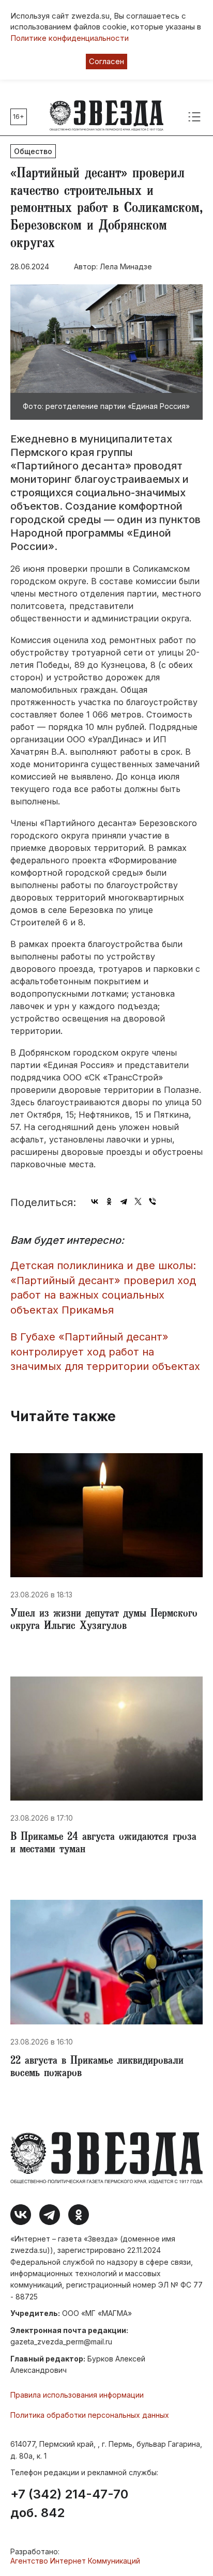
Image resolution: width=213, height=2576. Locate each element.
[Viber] (153, 1201)
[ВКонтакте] (95, 1201)
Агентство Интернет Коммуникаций (75, 2561)
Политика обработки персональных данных (90, 2415)
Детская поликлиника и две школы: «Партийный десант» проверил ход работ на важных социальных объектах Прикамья (103, 1288)
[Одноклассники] (109, 1201)
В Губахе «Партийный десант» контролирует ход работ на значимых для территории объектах (105, 1352)
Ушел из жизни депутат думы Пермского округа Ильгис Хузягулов (104, 1621)
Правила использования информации (77, 2395)
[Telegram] (124, 1201)
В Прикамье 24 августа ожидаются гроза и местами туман (103, 1844)
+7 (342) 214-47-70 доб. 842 (69, 2504)
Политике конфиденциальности (70, 38)
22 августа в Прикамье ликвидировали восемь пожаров (97, 2068)
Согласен (106, 61)
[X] (138, 1201)
